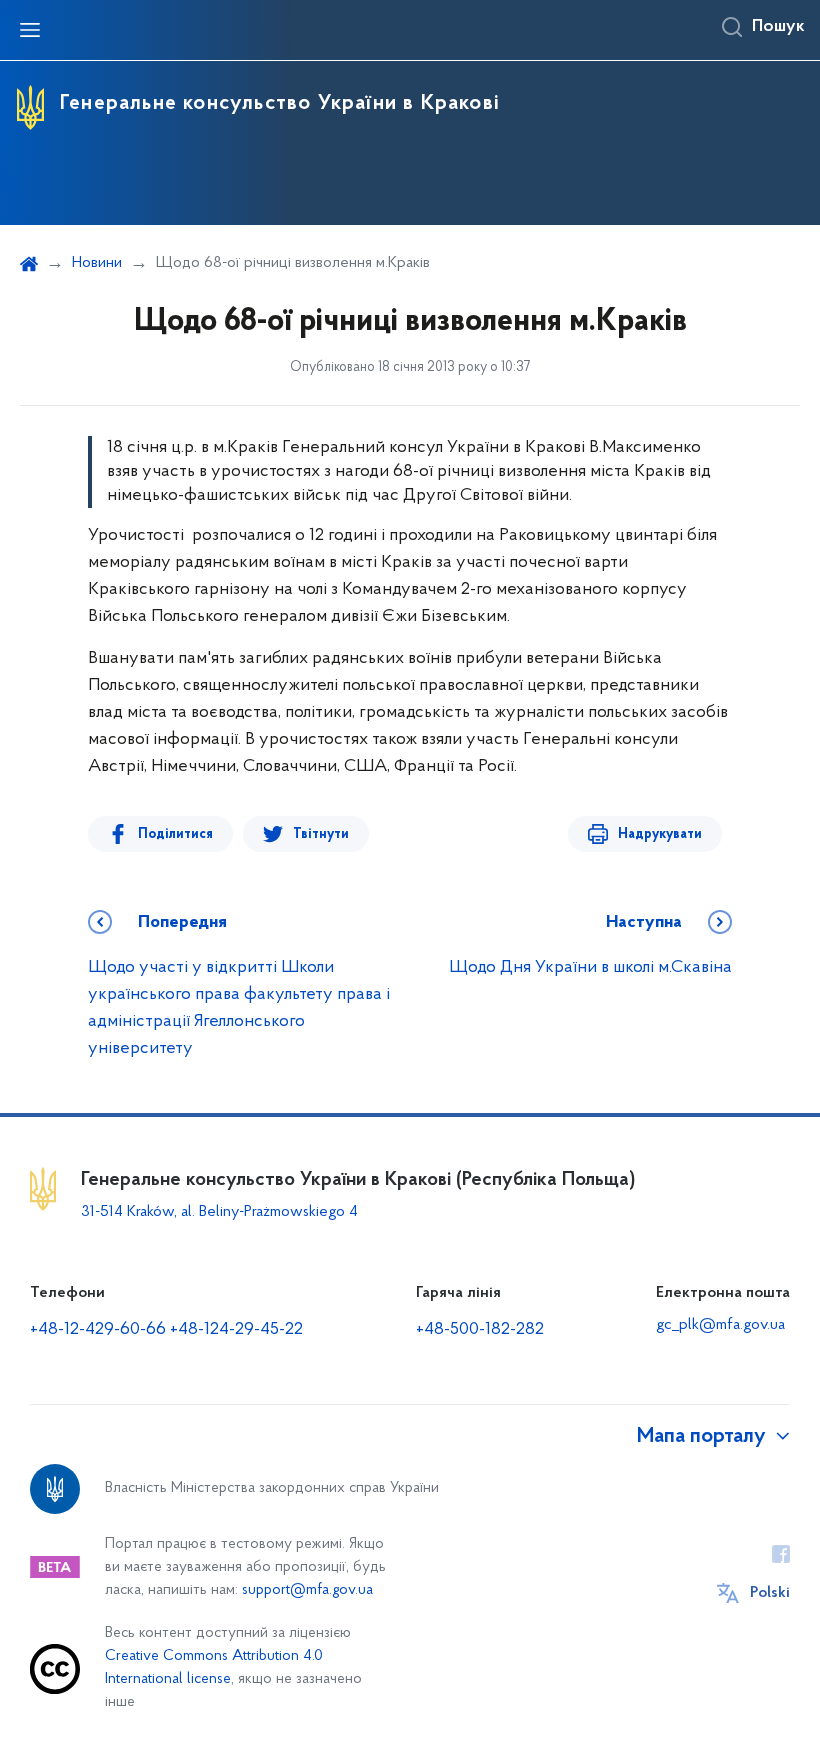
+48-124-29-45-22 (236, 1330)
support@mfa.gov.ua (307, 1590)
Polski (770, 1593)
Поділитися (175, 834)
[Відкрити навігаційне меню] (30, 30)
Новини (97, 263)
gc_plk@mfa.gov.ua (720, 1325)
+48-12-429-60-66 (98, 1330)
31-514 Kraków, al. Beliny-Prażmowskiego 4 (219, 1212)
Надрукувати (660, 834)
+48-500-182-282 (480, 1330)
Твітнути (321, 834)
